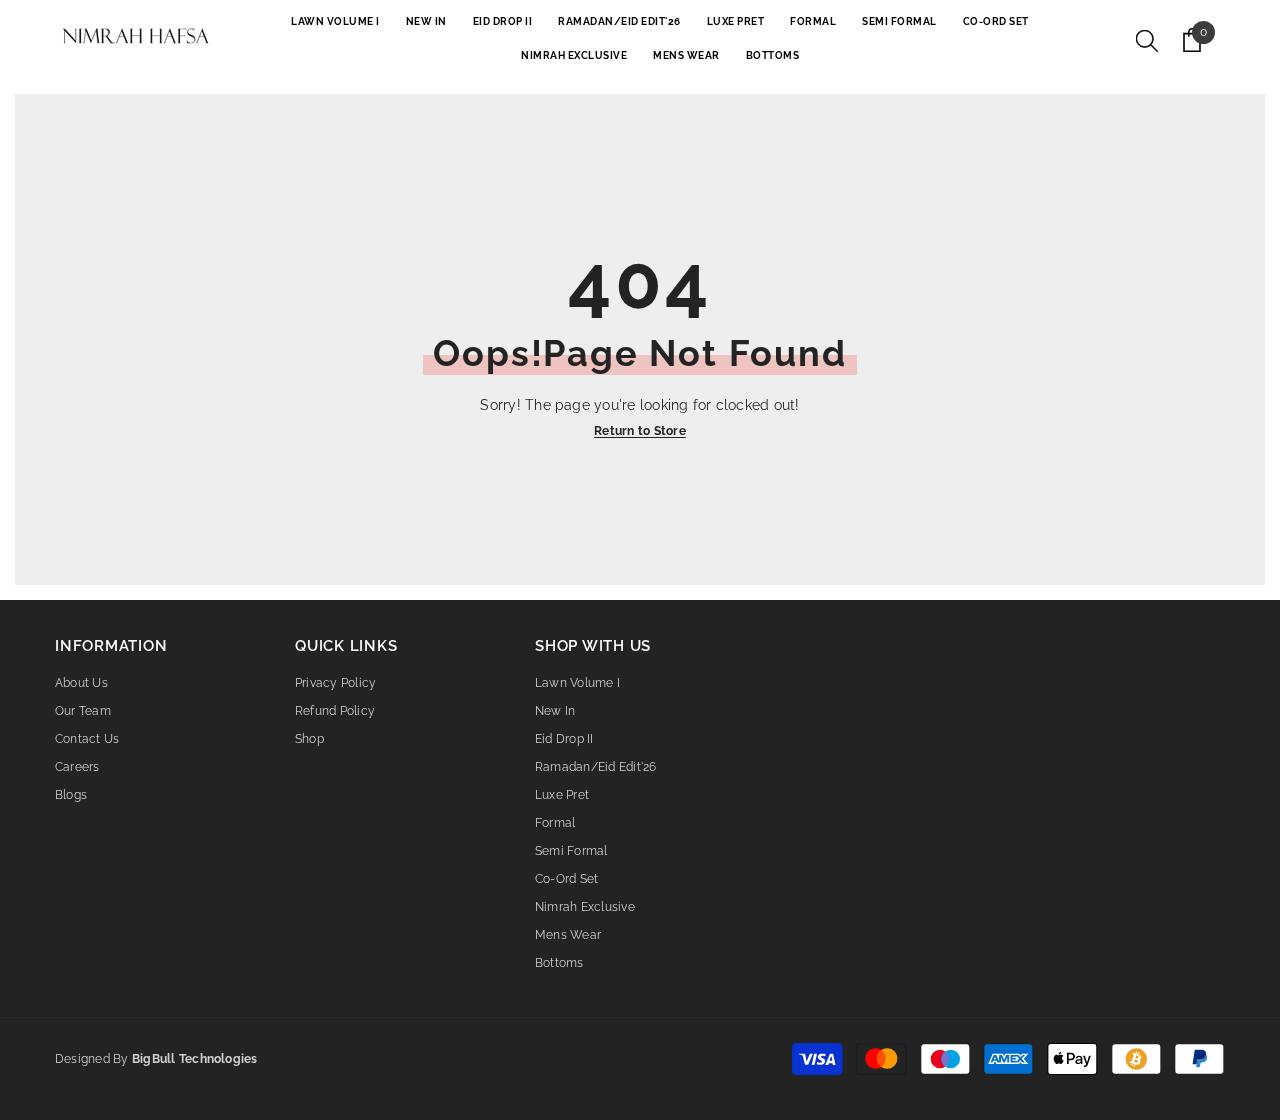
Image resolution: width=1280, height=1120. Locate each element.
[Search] (1147, 40)
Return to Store (640, 431)
